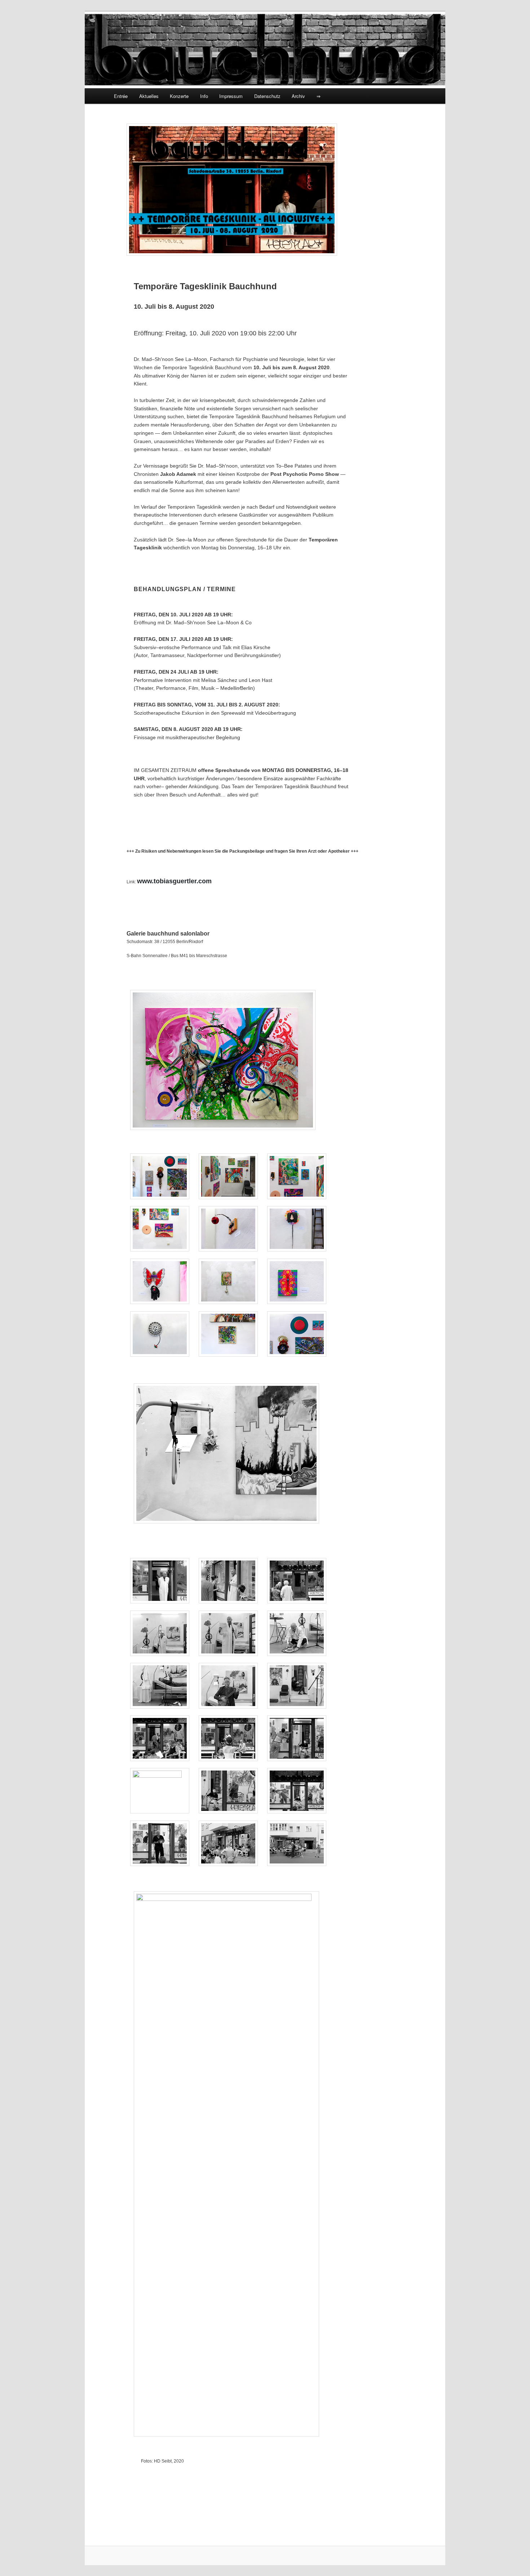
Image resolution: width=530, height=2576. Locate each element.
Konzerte (179, 96)
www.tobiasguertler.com (174, 881)
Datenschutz (267, 96)
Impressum (231, 96)
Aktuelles (149, 96)
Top (513, 2559)
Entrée (121, 96)
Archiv (298, 96)
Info (204, 96)
